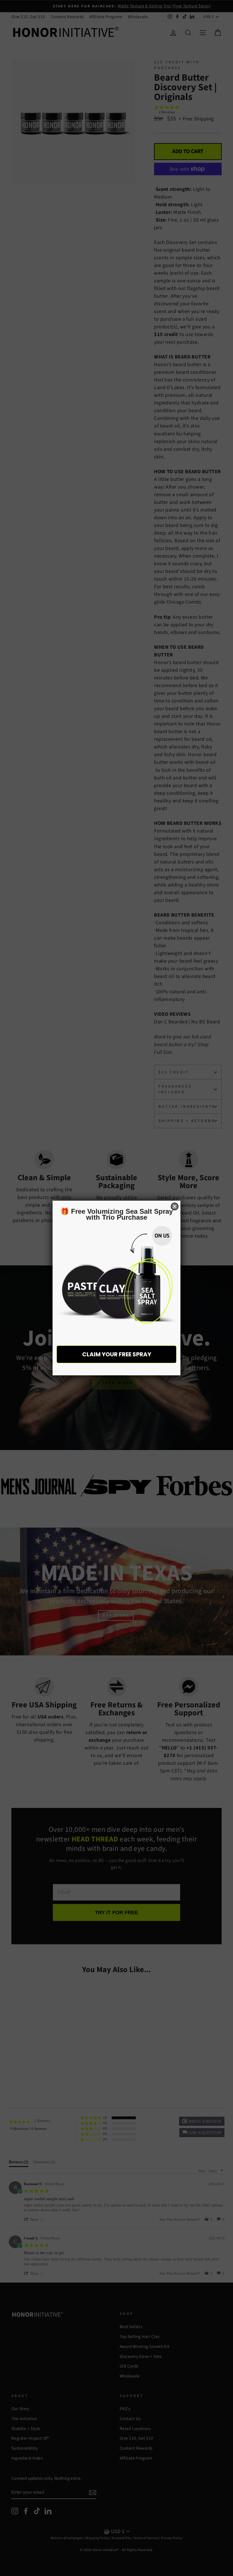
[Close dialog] (175, 1206)
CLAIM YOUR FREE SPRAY (117, 1354)
